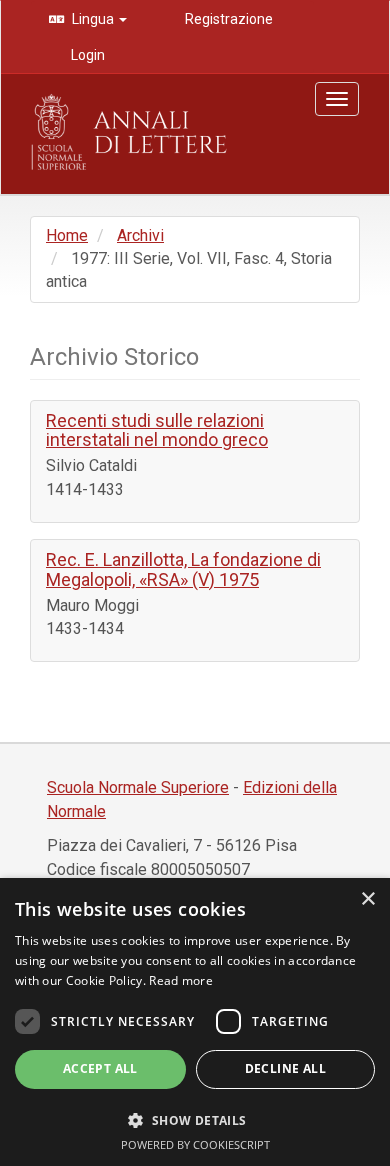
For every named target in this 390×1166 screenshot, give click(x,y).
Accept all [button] (100, 1068)
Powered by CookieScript (195, 1144)
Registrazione (227, 19)
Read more (181, 980)
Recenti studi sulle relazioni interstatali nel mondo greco (157, 430)
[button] (195, 1119)
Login (86, 55)
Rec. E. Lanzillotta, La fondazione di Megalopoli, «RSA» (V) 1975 (183, 569)
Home (67, 235)
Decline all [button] (285, 1068)
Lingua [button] (93, 19)
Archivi (140, 235)
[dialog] (195, 1022)
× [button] (367, 899)
